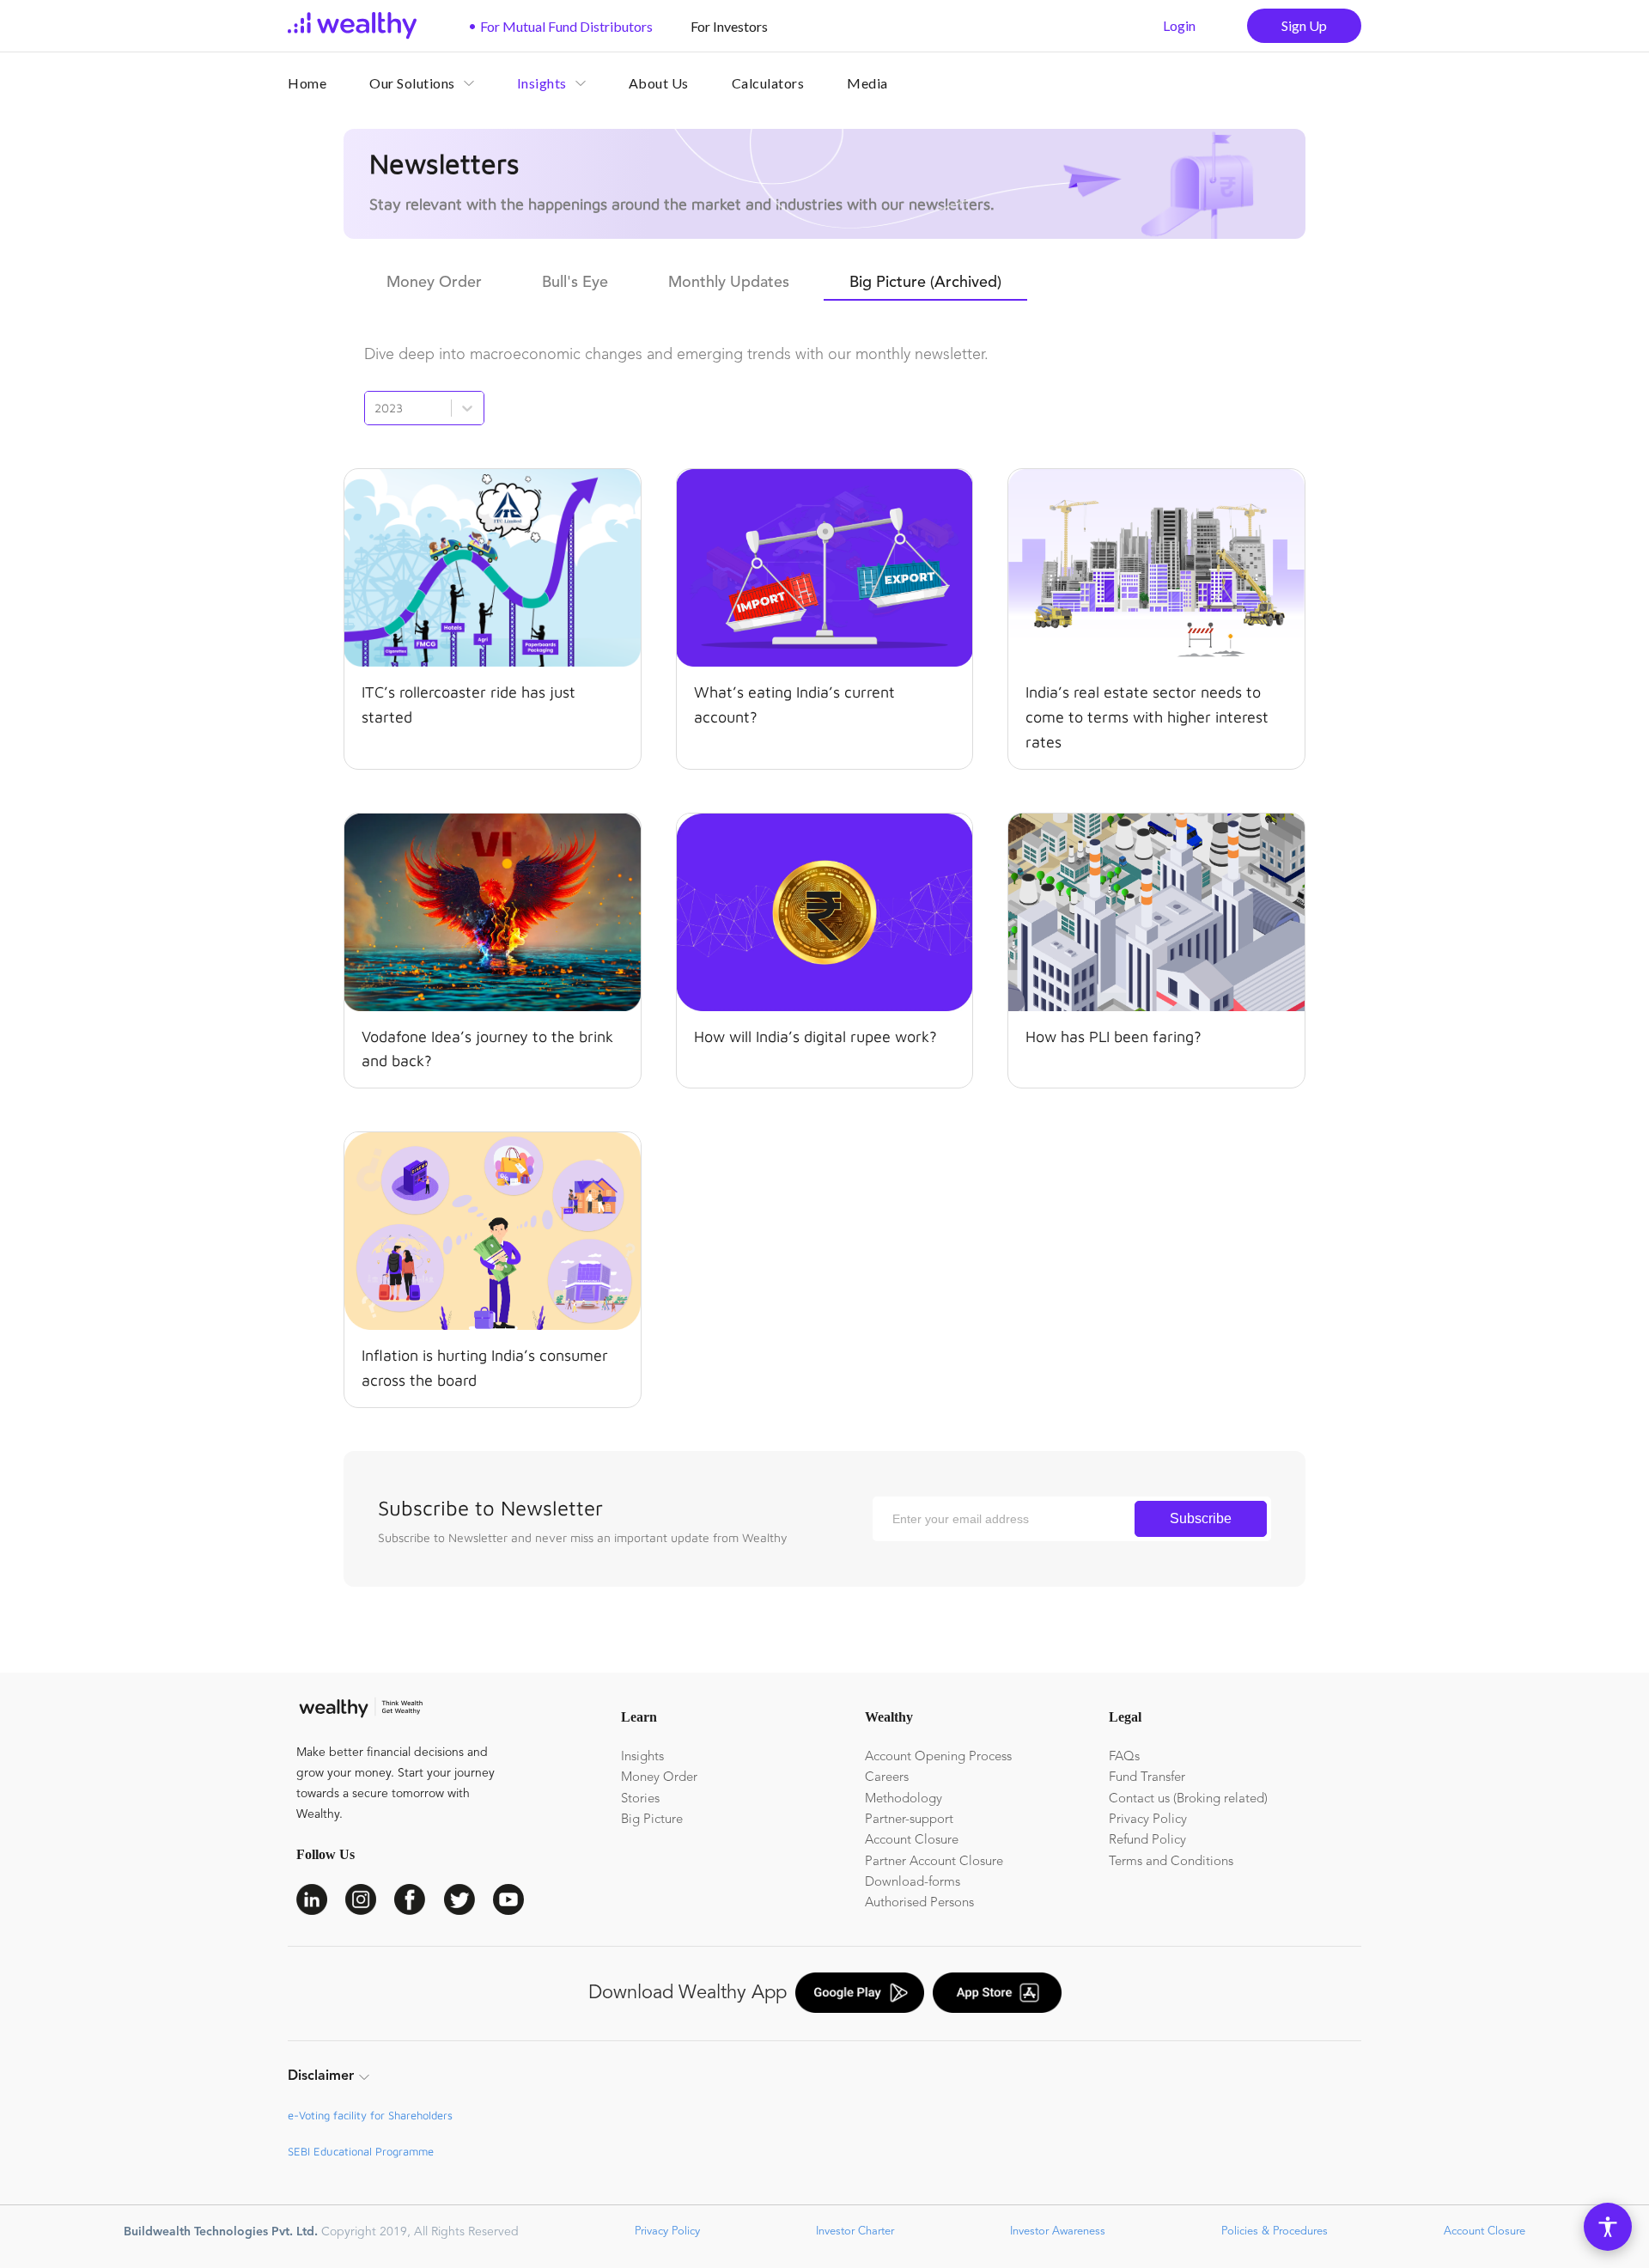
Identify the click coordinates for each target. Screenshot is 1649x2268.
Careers (887, 1778)
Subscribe (1201, 1518)
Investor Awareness (1056, 2231)
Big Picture (652, 1820)
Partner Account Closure (934, 1862)
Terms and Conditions (1171, 1862)
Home (307, 83)
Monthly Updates (729, 283)
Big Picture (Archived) (925, 283)
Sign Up (1304, 25)
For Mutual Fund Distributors (560, 26)
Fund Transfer (1147, 1778)
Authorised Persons (919, 1903)
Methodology (904, 1799)
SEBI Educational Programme (361, 2151)
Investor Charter (853, 2231)
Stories (640, 1799)
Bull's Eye (575, 283)
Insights (642, 1757)
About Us (659, 83)
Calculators (768, 83)
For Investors (723, 26)
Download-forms (913, 1883)
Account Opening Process (938, 1757)
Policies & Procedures (1273, 2231)
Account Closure (912, 1841)
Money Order (434, 283)
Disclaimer (321, 2076)
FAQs (1124, 1757)
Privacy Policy (1148, 1820)
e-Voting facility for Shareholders (370, 2115)
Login (1179, 25)
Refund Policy (1147, 1841)
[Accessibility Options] (1608, 2227)
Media (867, 83)
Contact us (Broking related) (1188, 1799)
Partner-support (909, 1820)
